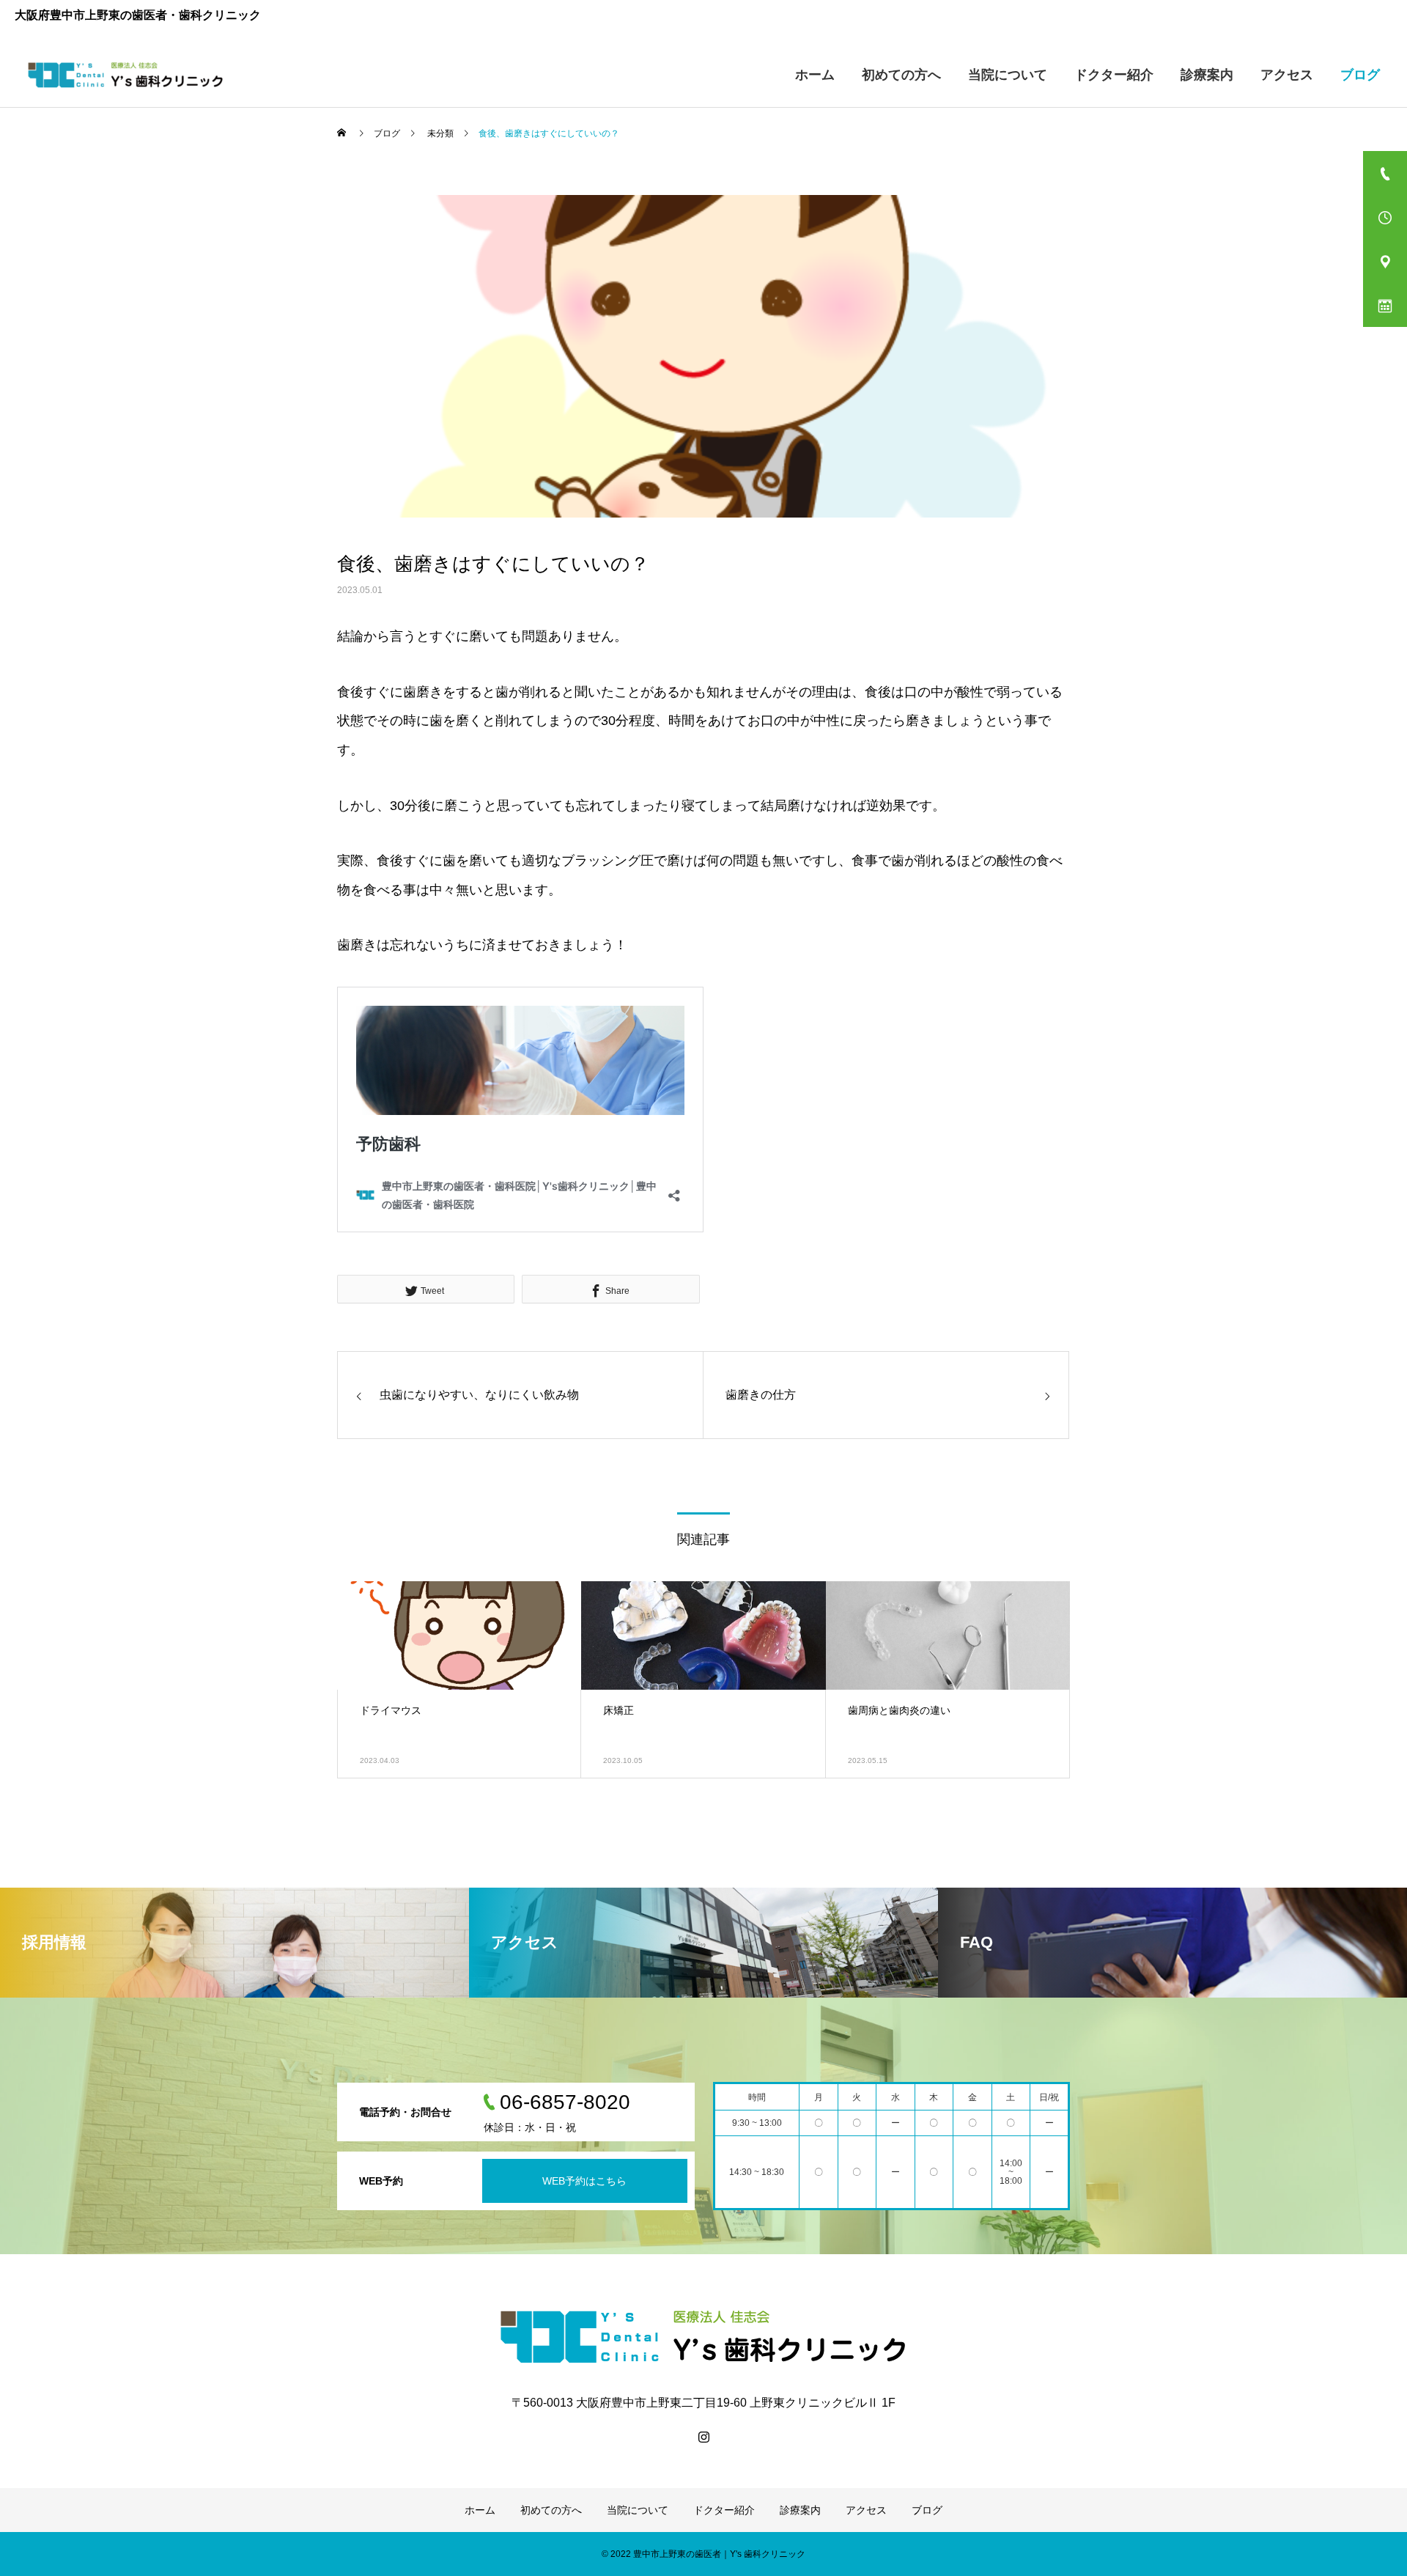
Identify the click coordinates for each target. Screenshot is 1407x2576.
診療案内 (1207, 75)
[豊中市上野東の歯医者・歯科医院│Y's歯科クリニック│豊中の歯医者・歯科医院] (126, 75)
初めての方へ (901, 75)
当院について (1008, 75)
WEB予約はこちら (584, 2181)
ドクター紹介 (1114, 75)
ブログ (1360, 75)
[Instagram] (703, 2437)
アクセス (1287, 75)
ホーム (815, 75)
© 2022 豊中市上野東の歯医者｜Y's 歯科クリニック (703, 2554)
